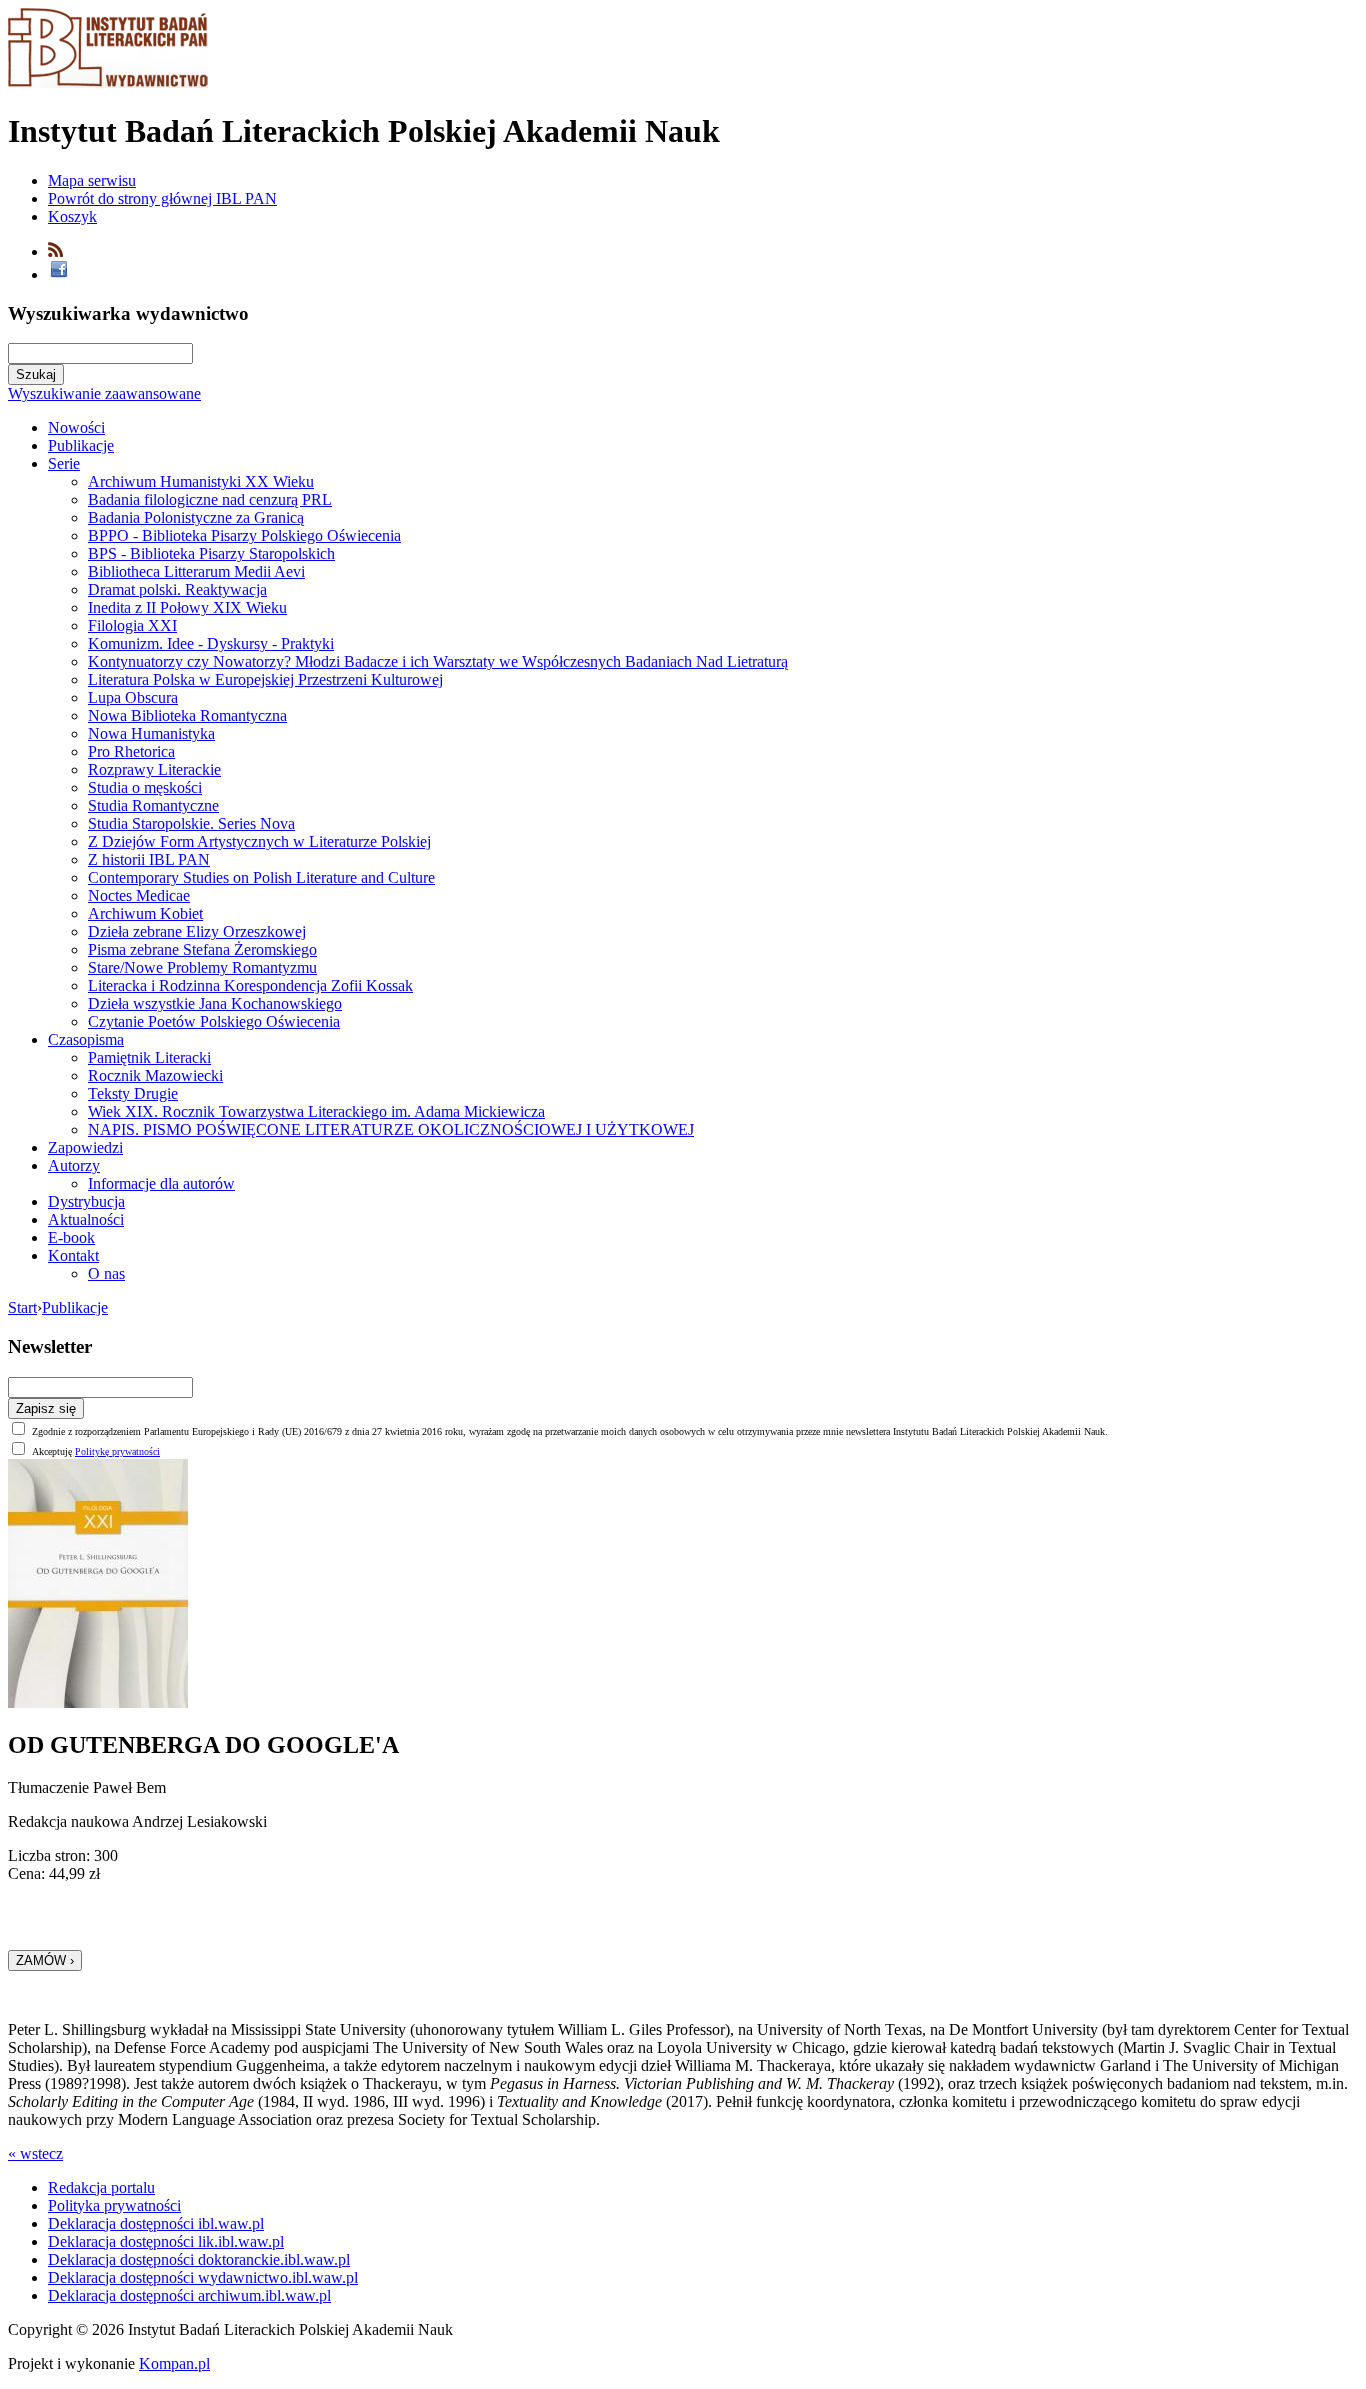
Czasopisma (86, 1039)
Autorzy (74, 1165)
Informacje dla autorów (161, 1183)
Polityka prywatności (114, 2205)
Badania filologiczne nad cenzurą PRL (210, 499)
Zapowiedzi (85, 1147)
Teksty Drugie (133, 1093)
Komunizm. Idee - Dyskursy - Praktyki (211, 643)
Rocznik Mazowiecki (155, 1075)
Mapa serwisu (92, 180)
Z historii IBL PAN (149, 859)
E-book (71, 1237)
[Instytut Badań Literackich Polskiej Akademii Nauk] (108, 82)
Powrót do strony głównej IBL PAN (162, 198)
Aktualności (86, 1219)
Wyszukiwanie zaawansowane (104, 393)
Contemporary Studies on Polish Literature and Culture (261, 877)
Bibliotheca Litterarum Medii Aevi (196, 571)
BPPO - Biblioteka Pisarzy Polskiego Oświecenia (244, 535)
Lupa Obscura (133, 697)
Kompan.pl (174, 2363)
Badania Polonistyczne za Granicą (196, 517)
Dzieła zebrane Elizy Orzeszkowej (197, 931)
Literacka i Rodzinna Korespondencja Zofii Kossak (250, 985)
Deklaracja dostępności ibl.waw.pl (156, 2223)
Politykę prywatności (117, 1451)
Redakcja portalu (101, 2187)
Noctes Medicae (139, 895)
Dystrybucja (86, 1201)
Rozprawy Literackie (154, 769)
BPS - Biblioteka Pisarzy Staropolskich (211, 553)
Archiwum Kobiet (145, 913)
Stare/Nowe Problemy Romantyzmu (202, 967)
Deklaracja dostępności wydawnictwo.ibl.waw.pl (203, 2277)
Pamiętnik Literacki (149, 1057)
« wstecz (35, 2153)
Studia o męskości (145, 787)
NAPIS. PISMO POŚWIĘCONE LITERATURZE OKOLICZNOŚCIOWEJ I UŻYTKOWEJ (391, 1129)
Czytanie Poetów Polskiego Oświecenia (214, 1021)
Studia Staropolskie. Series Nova (191, 823)
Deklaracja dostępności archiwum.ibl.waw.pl (189, 2295)
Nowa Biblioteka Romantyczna (187, 715)
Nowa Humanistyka (151, 733)
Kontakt (73, 1255)
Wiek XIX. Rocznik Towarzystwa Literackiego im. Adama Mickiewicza (316, 1111)
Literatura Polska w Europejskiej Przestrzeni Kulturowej (265, 679)
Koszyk (72, 216)
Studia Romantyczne (153, 805)
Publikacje (81, 445)
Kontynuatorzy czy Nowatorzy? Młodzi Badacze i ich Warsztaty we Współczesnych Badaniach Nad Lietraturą (438, 661)
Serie (64, 463)
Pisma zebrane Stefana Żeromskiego (202, 949)
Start (22, 1307)
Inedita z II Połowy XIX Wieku (187, 607)
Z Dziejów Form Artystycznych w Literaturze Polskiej (259, 841)
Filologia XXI (132, 625)
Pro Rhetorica (131, 751)
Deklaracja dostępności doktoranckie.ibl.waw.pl (199, 2259)
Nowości (76, 427)
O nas (106, 1273)
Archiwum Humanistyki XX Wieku (201, 481)
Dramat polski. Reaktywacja (177, 589)
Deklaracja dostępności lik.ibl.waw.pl (166, 2241)
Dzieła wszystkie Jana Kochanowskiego (215, 1003)
